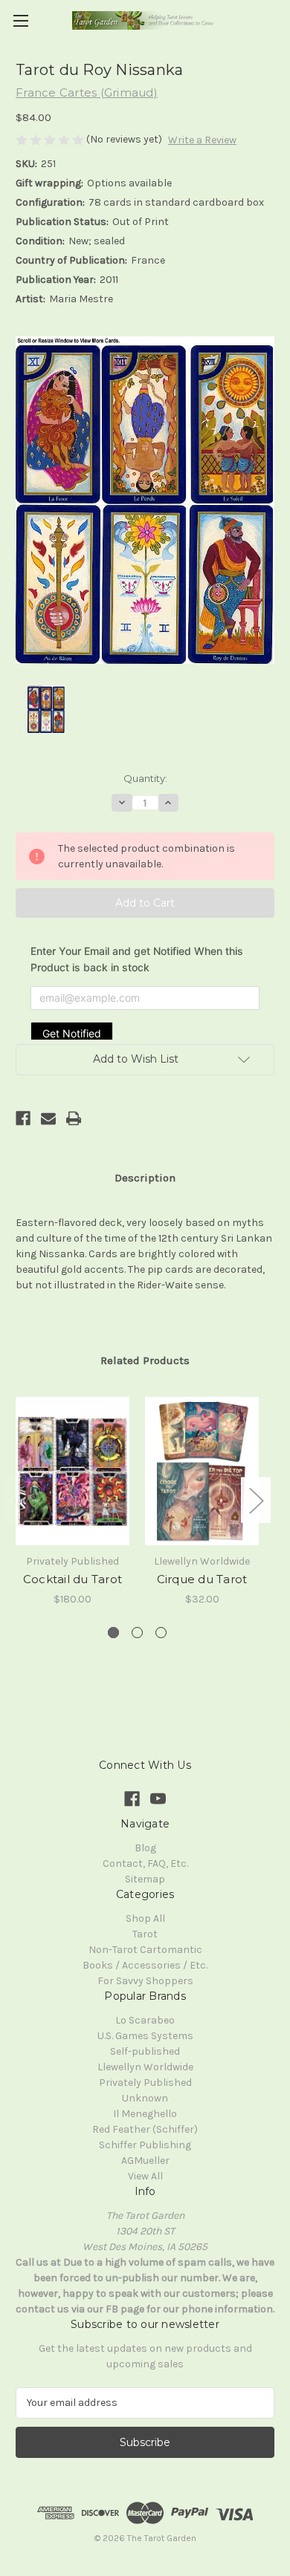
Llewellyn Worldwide (145, 2067)
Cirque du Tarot (202, 1579)
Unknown (145, 2098)
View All (145, 2176)
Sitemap (145, 1879)
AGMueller (145, 2161)
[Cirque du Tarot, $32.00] (202, 1471)
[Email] (48, 1118)
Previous (19, 1500)
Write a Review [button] (202, 140)
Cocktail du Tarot (72, 1579)
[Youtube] (158, 1799)
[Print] (74, 1118)
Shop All (145, 1918)
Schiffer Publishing (145, 2145)
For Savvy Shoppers (145, 1981)
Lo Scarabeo (145, 2020)
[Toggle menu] (20, 20)
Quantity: (145, 778)
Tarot (145, 1934)
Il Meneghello (145, 2114)
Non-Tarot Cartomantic (145, 1950)
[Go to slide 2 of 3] (137, 1633)
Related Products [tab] (145, 1360)
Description (145, 1178)
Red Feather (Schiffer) (145, 2129)
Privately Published (145, 2083)
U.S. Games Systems (145, 2036)
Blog (145, 1848)
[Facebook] (23, 1118)
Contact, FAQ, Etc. (145, 1863)
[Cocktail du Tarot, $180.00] (72, 1471)
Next (256, 1500)
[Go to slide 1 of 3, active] (113, 1633)
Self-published (145, 2051)
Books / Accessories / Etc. (145, 1965)
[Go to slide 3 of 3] (161, 1633)
